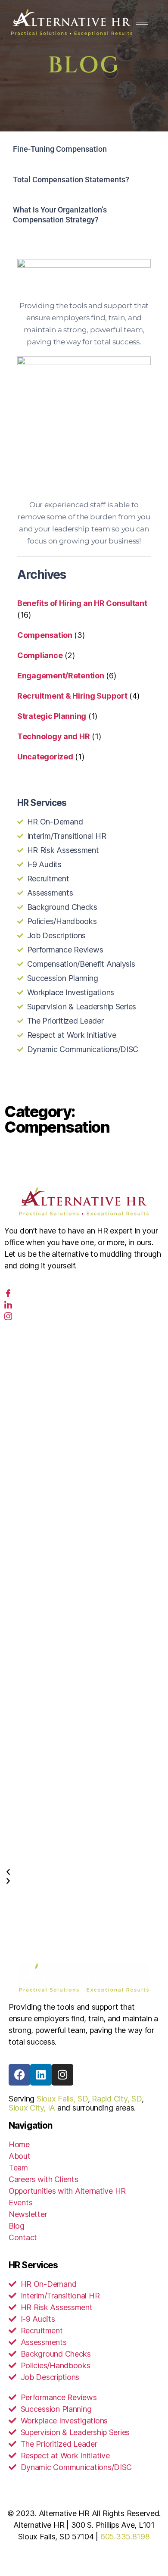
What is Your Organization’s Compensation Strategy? (60, 215)
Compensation (45, 635)
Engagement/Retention (61, 676)
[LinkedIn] (8, 1305)
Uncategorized (45, 757)
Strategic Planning (52, 716)
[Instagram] (8, 1317)
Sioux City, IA (32, 2108)
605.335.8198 (125, 2537)
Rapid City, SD (117, 2099)
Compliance (40, 655)
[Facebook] (8, 1294)
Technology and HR (53, 736)
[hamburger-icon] (142, 22)
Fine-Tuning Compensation (60, 149)
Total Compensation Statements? (71, 180)
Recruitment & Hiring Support (72, 696)
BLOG (84, 66)
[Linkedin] (41, 2075)
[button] (84, 1872)
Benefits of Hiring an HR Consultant (82, 603)
